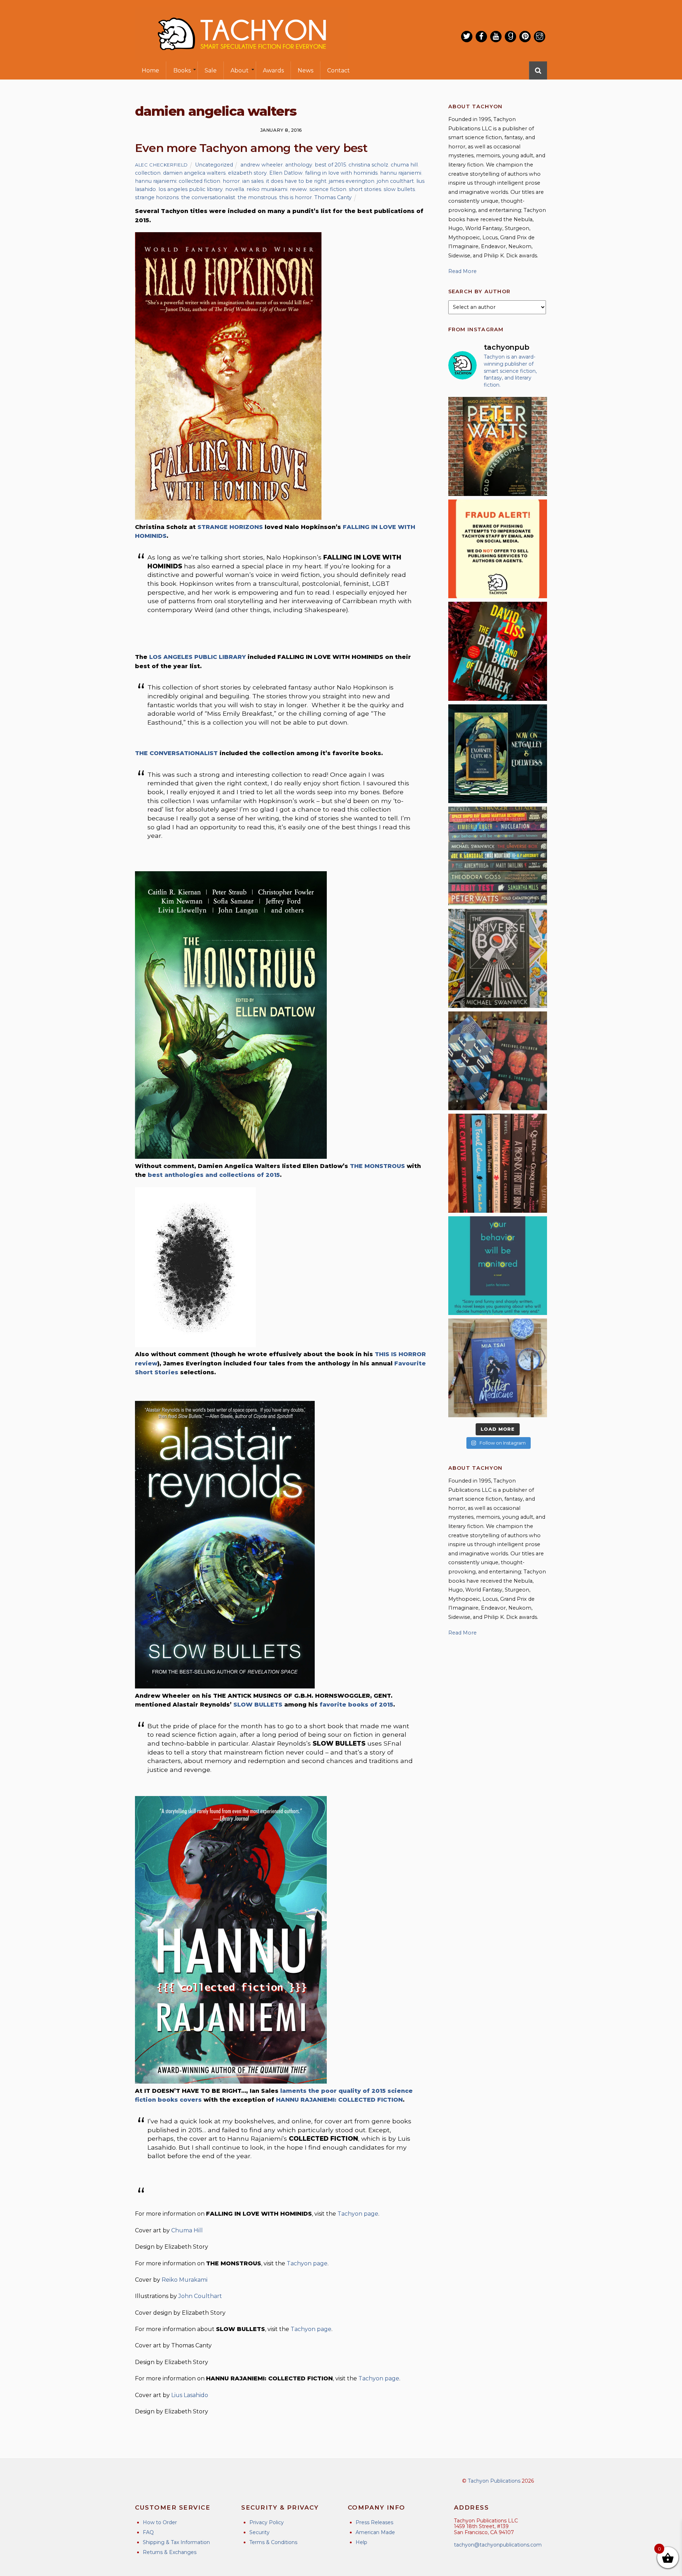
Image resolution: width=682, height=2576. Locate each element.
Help (361, 2542)
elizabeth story (247, 173)
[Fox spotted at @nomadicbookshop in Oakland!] (498, 1163)
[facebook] (481, 37)
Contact (339, 70)
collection (148, 173)
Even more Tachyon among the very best (251, 148)
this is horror (296, 197)
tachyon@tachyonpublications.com (498, 2545)
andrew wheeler (262, 165)
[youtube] (496, 37)
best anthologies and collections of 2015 (214, 1175)
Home (150, 70)
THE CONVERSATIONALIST (176, 753)
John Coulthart (200, 2296)
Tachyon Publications (494, 2481)
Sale (211, 70)
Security (259, 2532)
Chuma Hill (187, 2230)
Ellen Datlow (286, 173)
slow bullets (399, 189)
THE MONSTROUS (377, 1166)
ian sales (253, 181)
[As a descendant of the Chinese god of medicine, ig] (498, 1368)
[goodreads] (510, 37)
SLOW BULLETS (258, 1705)
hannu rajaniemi (401, 173)
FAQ (148, 2532)
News (305, 70)
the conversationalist (208, 197)
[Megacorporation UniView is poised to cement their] (498, 1266)
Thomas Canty (333, 197)
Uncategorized (214, 165)
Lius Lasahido (190, 2395)
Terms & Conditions (273, 2542)
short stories (365, 189)
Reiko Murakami (185, 2280)
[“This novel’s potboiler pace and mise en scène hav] (498, 651)
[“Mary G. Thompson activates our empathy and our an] (498, 1061)
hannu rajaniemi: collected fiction (178, 181)
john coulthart (395, 181)
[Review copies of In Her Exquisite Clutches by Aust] (498, 754)
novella (235, 189)
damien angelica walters (194, 173)
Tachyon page (358, 2214)
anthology (299, 165)
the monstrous (257, 197)
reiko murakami (267, 189)
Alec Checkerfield (161, 165)
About (240, 70)
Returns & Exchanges (170, 2552)
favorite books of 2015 (356, 1705)
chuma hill (404, 165)
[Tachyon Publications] (242, 57)
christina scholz (368, 165)
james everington (352, 181)
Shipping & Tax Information (176, 2542)
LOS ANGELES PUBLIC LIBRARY (197, 657)
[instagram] (540, 37)
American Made (375, 2532)
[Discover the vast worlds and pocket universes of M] (498, 958)
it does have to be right (296, 181)
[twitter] (467, 37)
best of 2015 (330, 165)
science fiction (328, 189)
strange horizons (157, 197)
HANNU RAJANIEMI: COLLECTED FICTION (339, 2100)
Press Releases (374, 2522)
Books (182, 70)
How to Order (160, 2522)
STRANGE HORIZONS (230, 527)
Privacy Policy (267, 2522)
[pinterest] (525, 37)
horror (231, 181)
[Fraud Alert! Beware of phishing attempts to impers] (498, 549)
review (298, 189)
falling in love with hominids (341, 173)
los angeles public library (191, 189)
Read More (462, 271)
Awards (273, 70)
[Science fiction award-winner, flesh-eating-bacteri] (498, 446)
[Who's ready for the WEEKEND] (498, 856)
